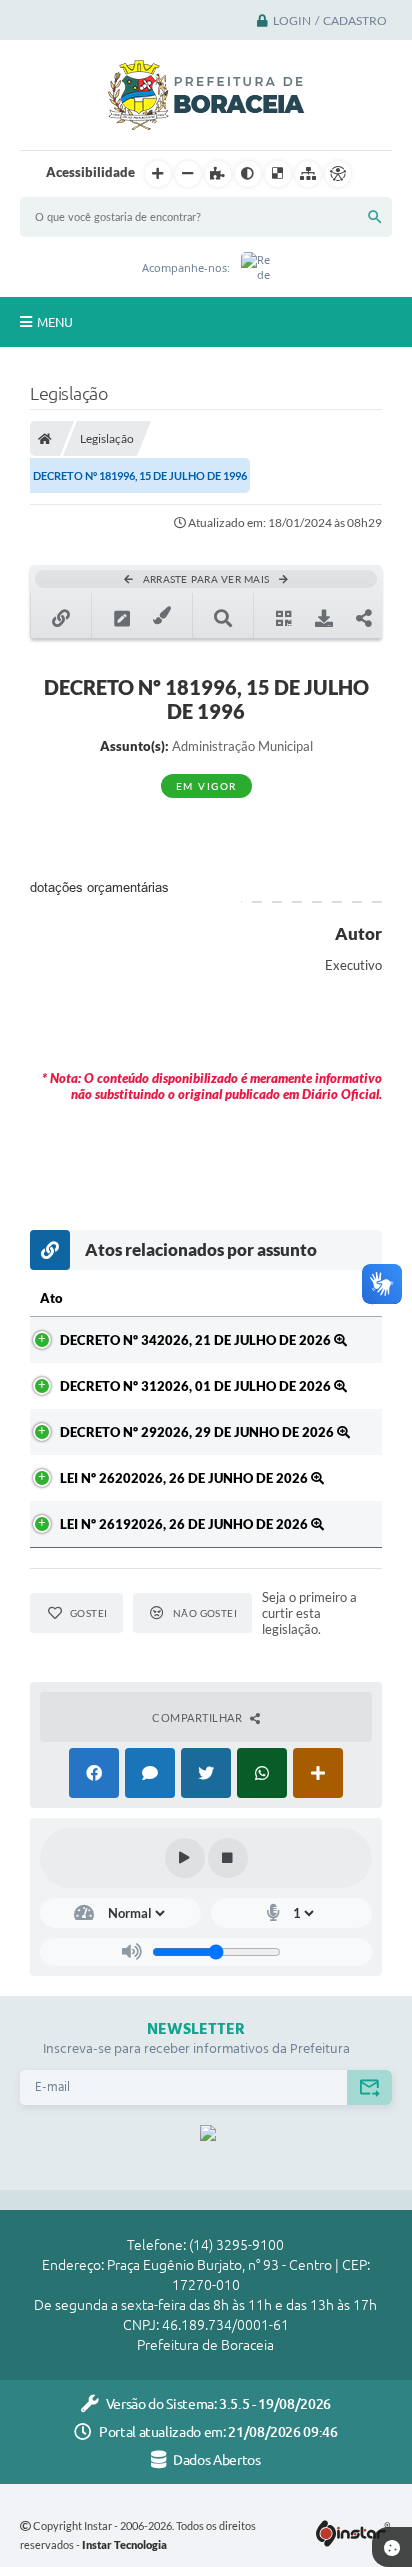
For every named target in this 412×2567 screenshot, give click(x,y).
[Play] (185, 1858)
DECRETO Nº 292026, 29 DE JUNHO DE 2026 (198, 1432)
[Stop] (228, 1858)
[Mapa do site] (308, 174)
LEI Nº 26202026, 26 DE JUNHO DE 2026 (185, 1478)
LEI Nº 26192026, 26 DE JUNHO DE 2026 (185, 1524)
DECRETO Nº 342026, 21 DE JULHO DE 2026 (197, 1340)
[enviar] (369, 2087)
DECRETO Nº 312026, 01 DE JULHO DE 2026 (197, 1386)
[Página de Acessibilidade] (338, 174)
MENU (55, 322)
